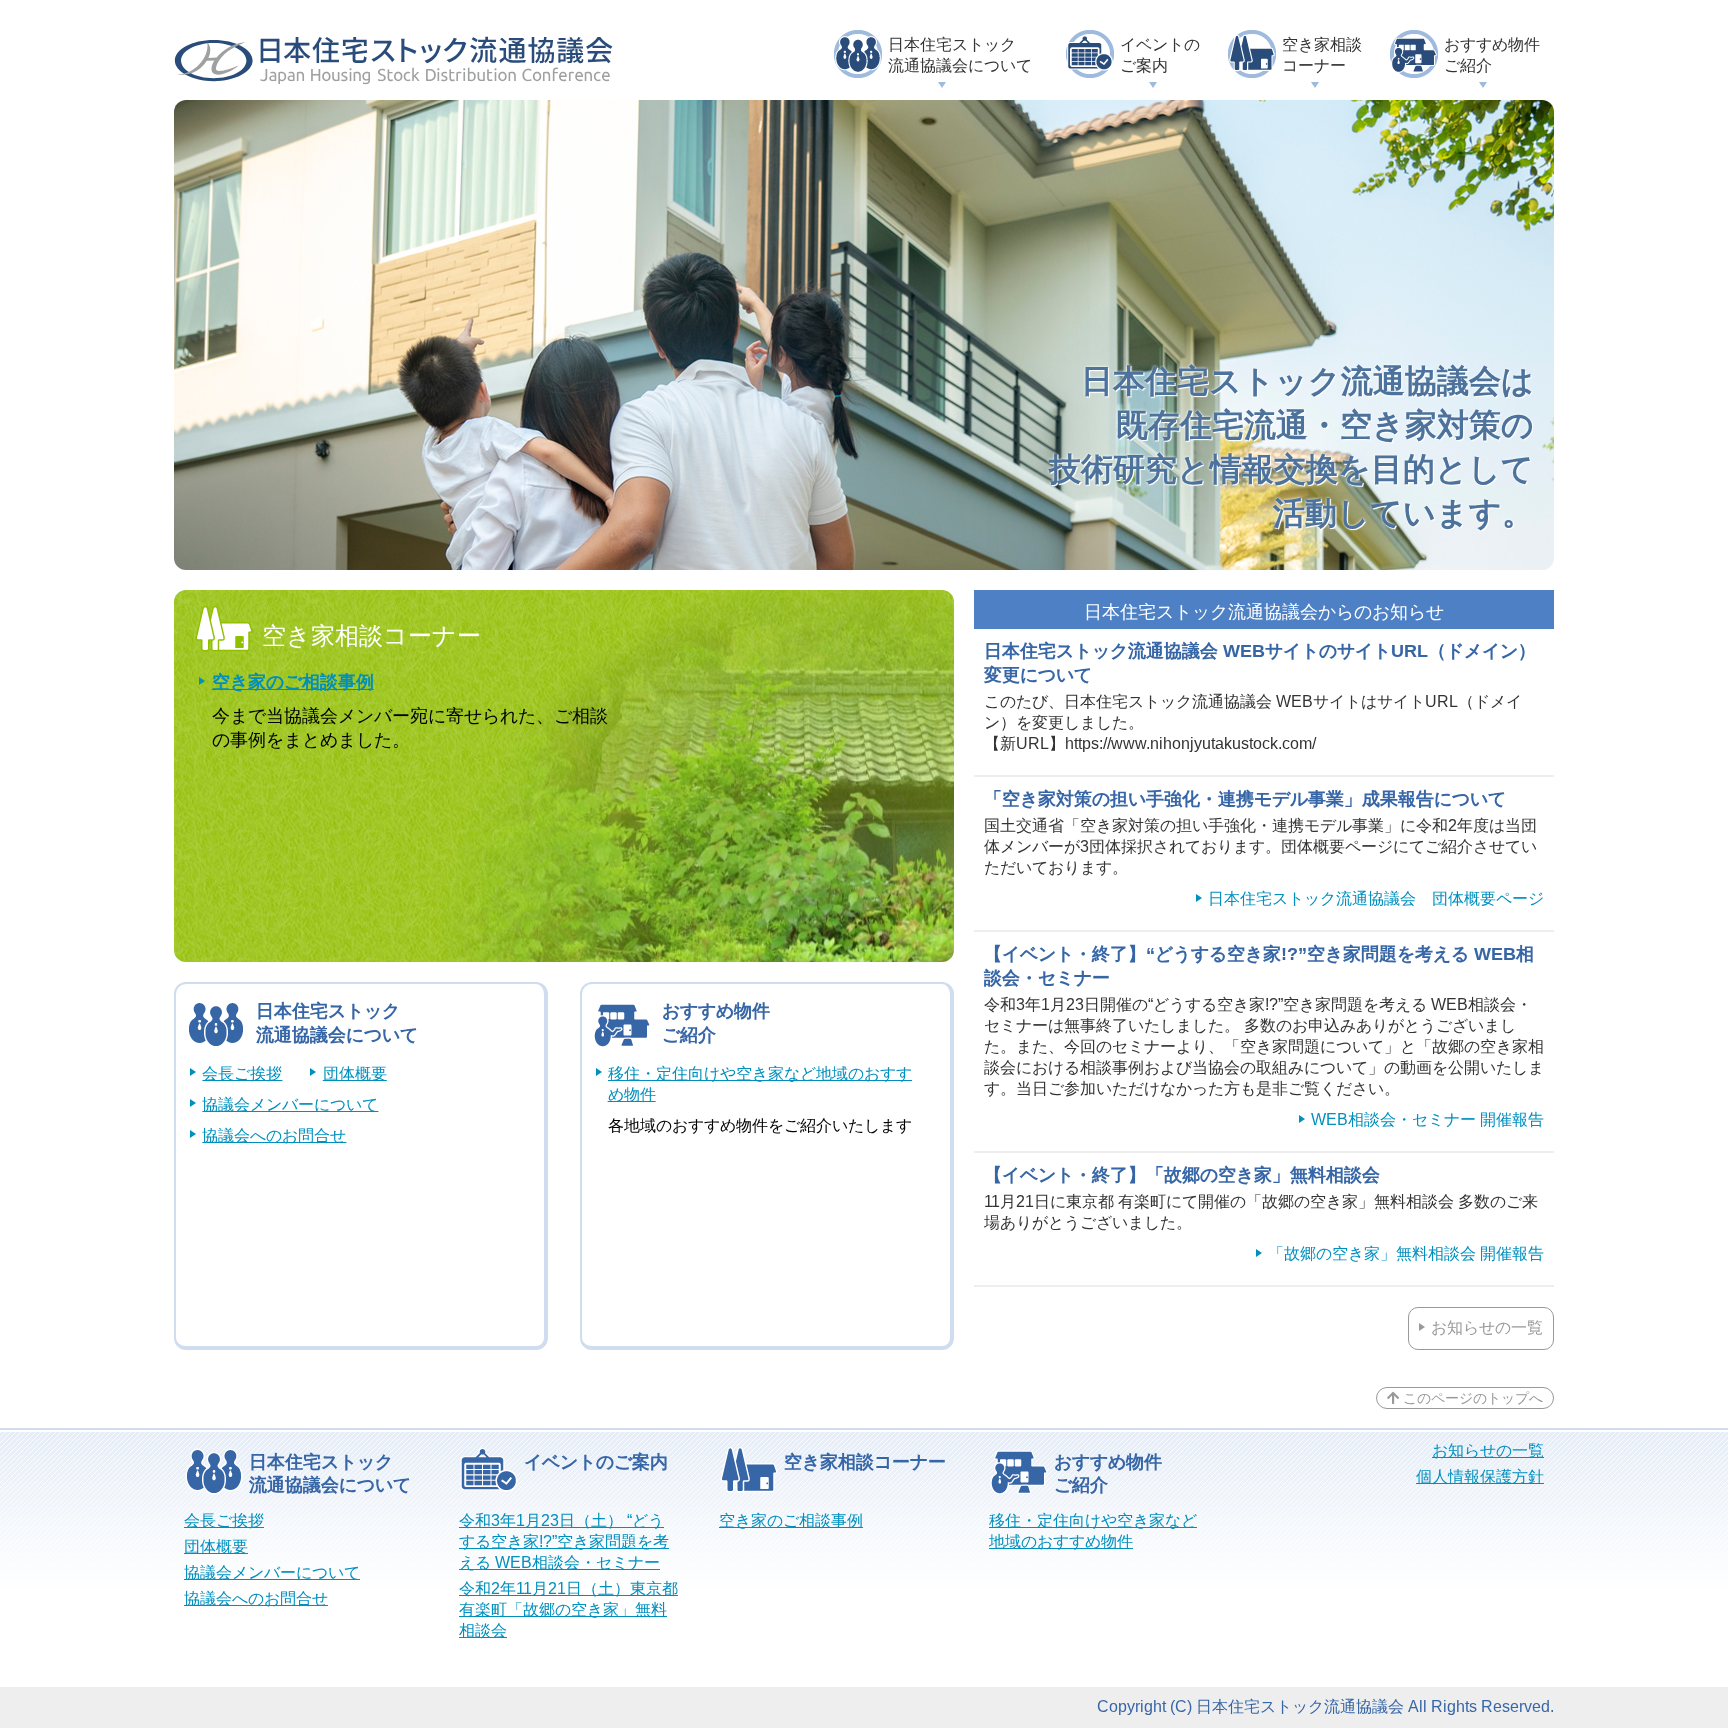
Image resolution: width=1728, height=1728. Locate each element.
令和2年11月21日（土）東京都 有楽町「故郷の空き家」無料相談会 (568, 1609)
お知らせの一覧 (1487, 1327)
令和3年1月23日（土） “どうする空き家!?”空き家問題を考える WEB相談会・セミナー (564, 1541)
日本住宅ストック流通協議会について (960, 55)
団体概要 (354, 1073)
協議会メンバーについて (290, 1104)
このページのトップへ (1471, 1398)
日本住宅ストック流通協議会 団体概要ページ (1376, 898)
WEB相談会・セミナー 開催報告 (1427, 1119)
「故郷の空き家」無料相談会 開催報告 (1406, 1253)
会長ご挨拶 (242, 1073)
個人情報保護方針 (1480, 1476)
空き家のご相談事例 (293, 682)
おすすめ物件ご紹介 (1492, 55)
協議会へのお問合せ (274, 1135)
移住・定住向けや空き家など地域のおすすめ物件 (760, 1084)
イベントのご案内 (1160, 55)
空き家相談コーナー (1322, 55)
